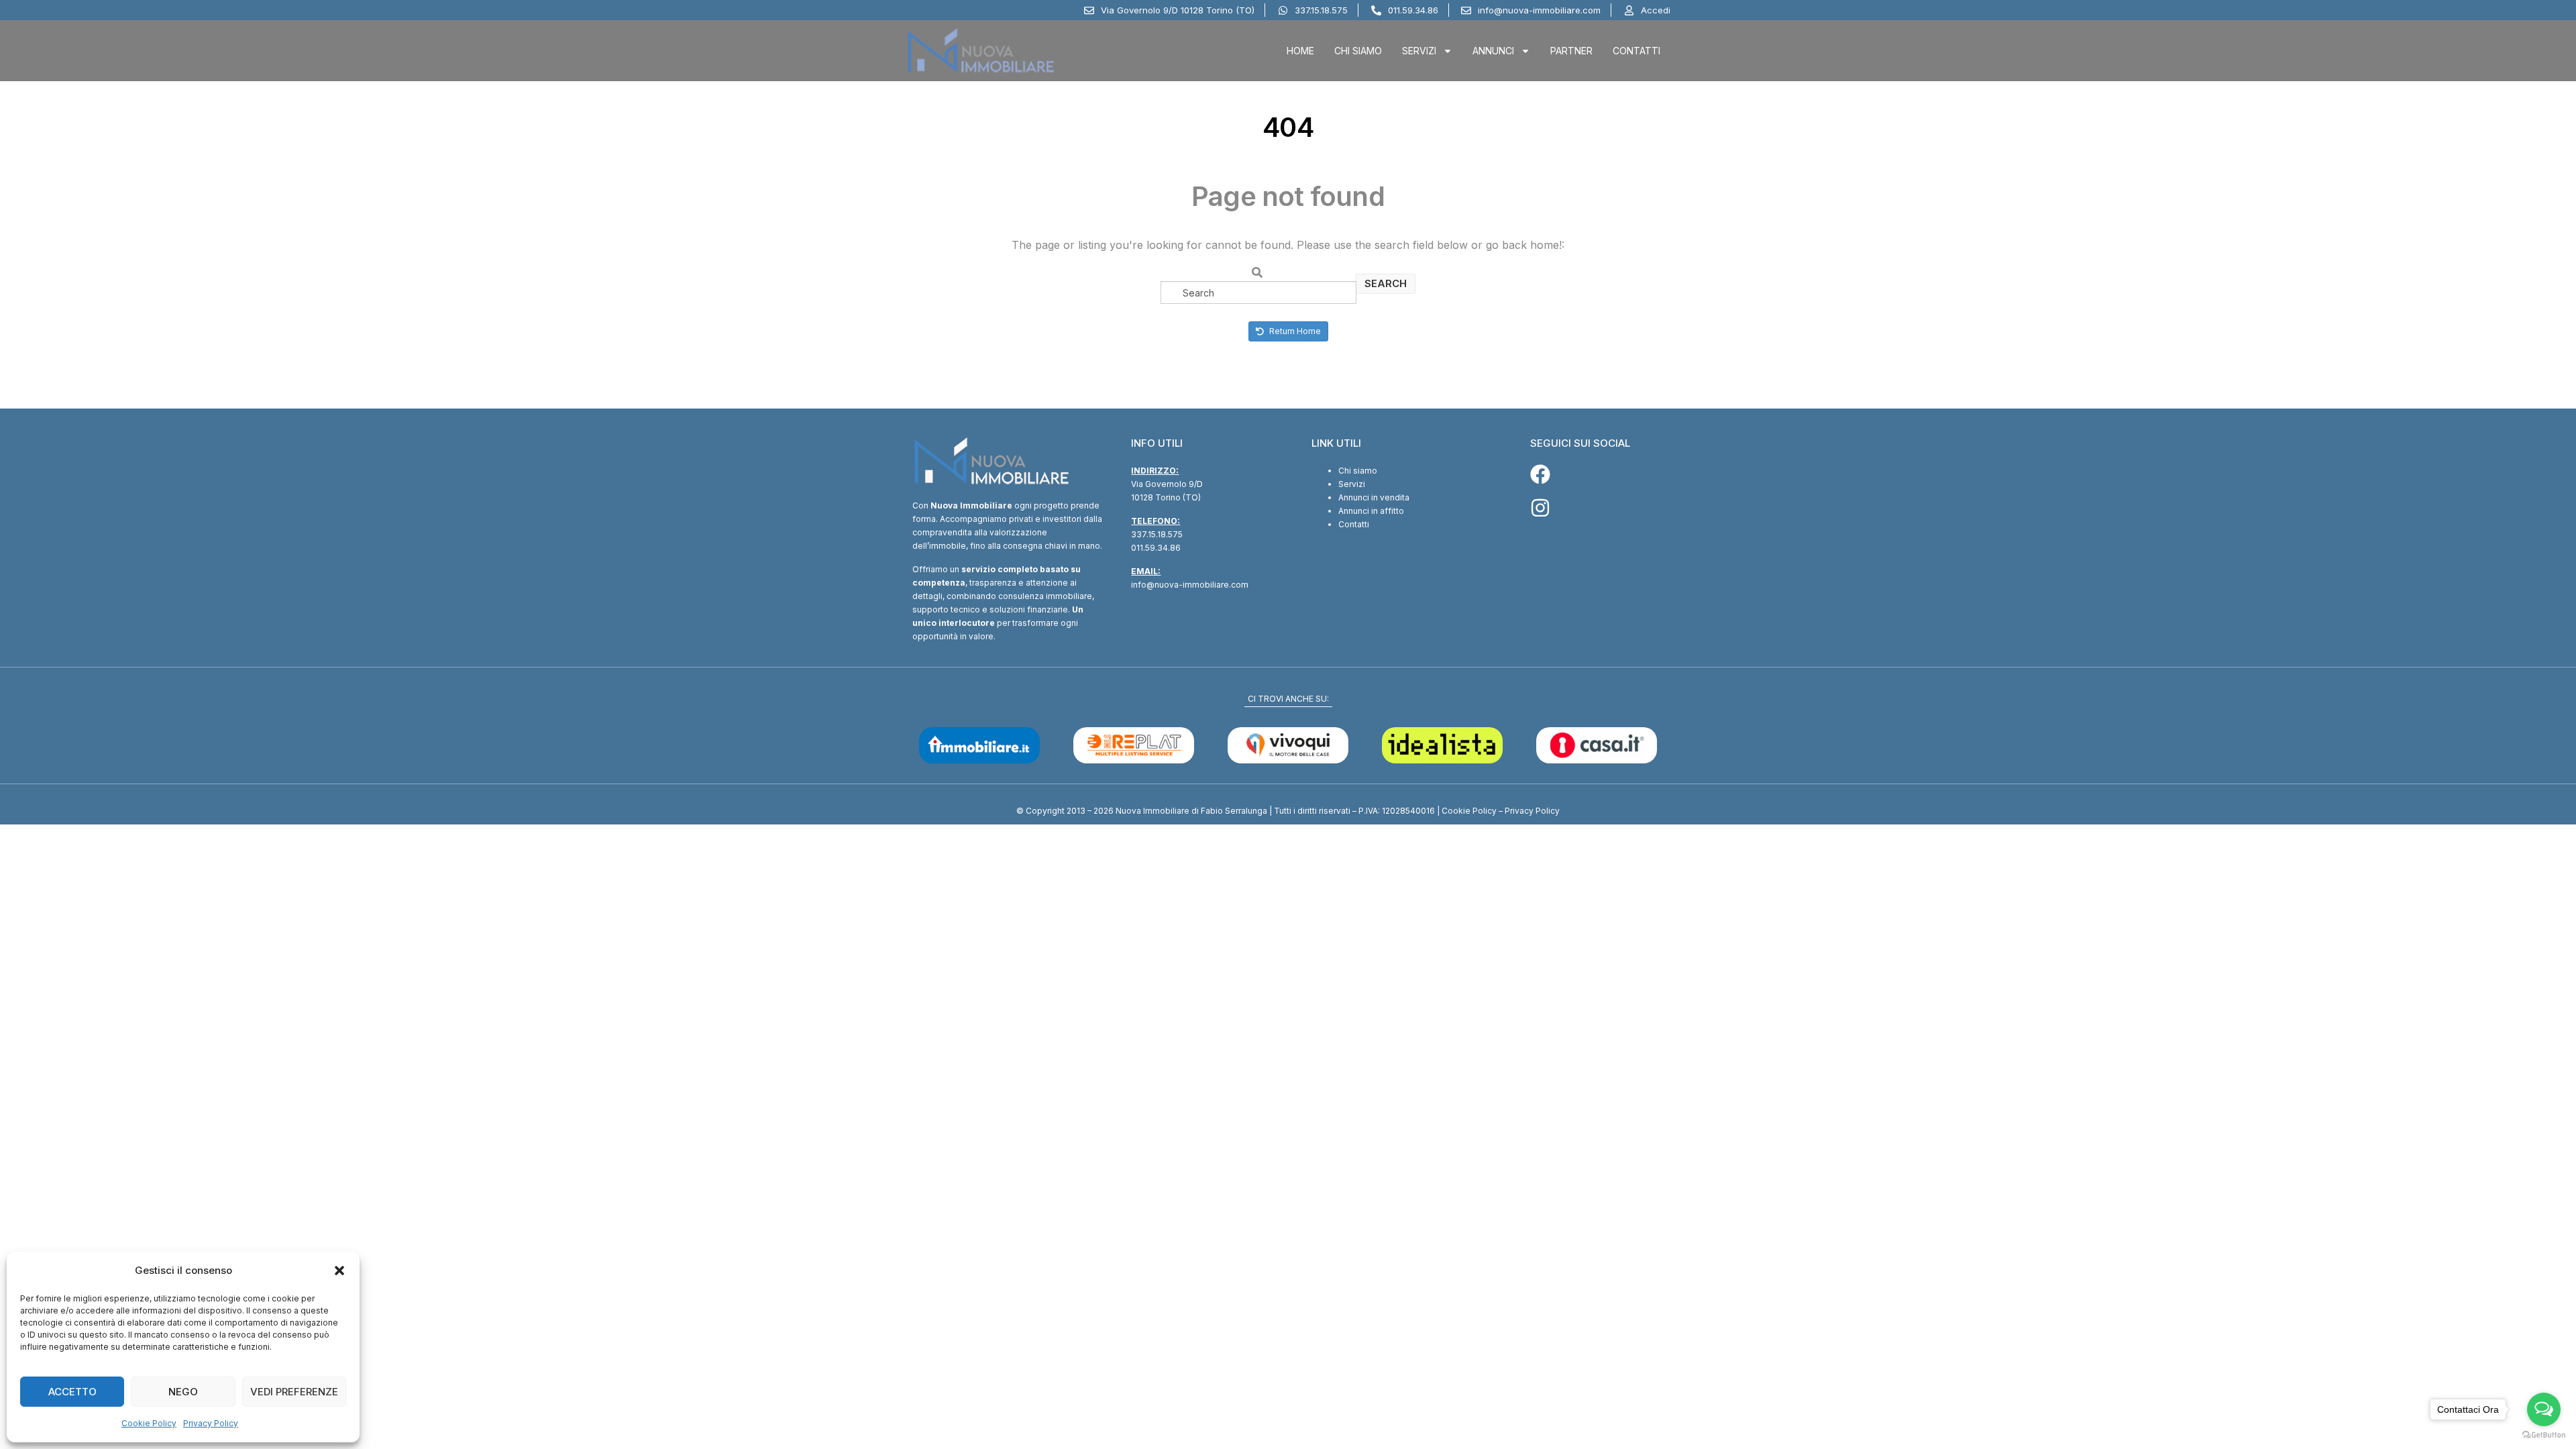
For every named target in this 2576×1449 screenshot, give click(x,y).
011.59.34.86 (1156, 548)
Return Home (1294, 331)
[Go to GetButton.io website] (2544, 1435)
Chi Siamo (1358, 51)
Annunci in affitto (1371, 511)
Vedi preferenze (294, 1392)
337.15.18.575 (1157, 534)
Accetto (72, 1392)
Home (1300, 51)
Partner (1571, 51)
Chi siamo (1358, 471)
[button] (339, 1271)
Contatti (1636, 51)
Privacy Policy (211, 1423)
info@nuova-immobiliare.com (1190, 585)
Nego (183, 1392)
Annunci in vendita (1374, 497)
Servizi (1419, 51)
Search (1386, 283)
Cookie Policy (149, 1423)
